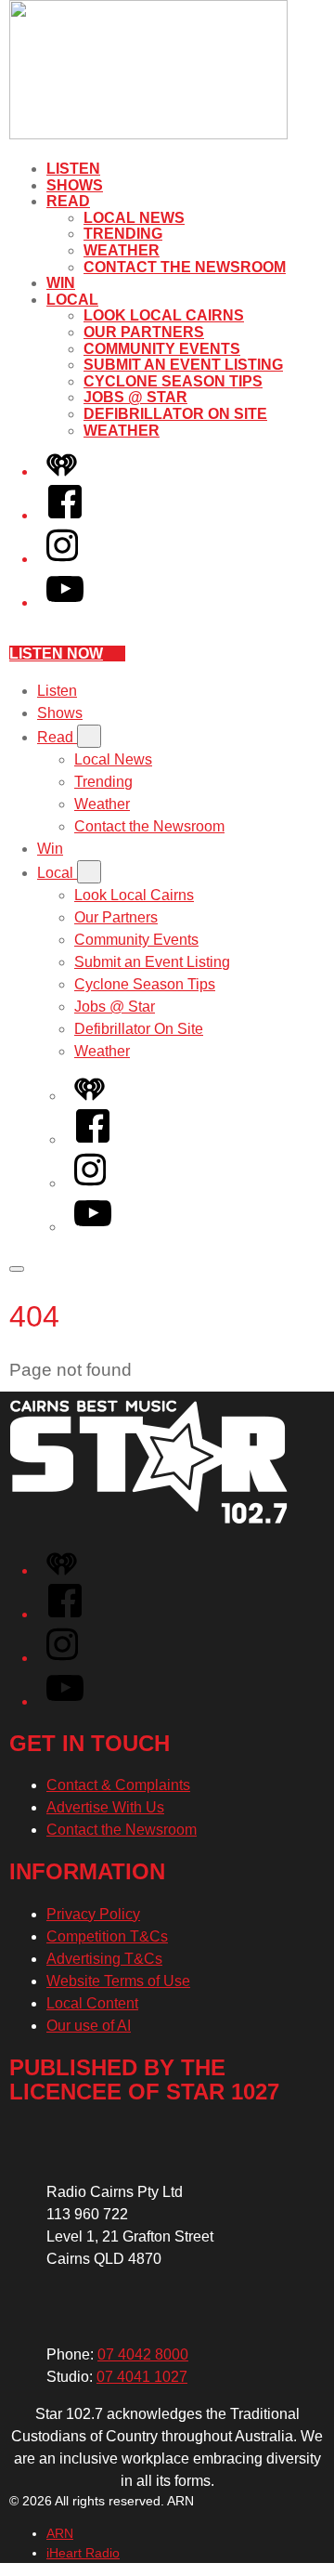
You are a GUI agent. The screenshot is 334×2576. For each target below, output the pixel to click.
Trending (123, 234)
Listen (73, 169)
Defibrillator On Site (175, 414)
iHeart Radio (83, 2553)
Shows (75, 185)
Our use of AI (89, 2026)
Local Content (92, 2003)
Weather (122, 250)
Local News (134, 218)
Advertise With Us (105, 1807)
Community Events (162, 349)
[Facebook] (65, 515)
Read (68, 201)
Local (72, 300)
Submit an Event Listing (183, 365)
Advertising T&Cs (104, 1959)
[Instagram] (62, 559)
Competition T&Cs (107, 1936)
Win (61, 283)
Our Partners (144, 332)
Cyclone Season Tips (173, 381)
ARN (60, 2533)
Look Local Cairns (164, 315)
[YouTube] (65, 602)
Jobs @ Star (135, 397)
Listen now (56, 654)
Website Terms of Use (118, 1981)
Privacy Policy (93, 1914)
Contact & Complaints (118, 1785)
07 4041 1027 (142, 2377)
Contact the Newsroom (185, 267)
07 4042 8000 (143, 2354)
